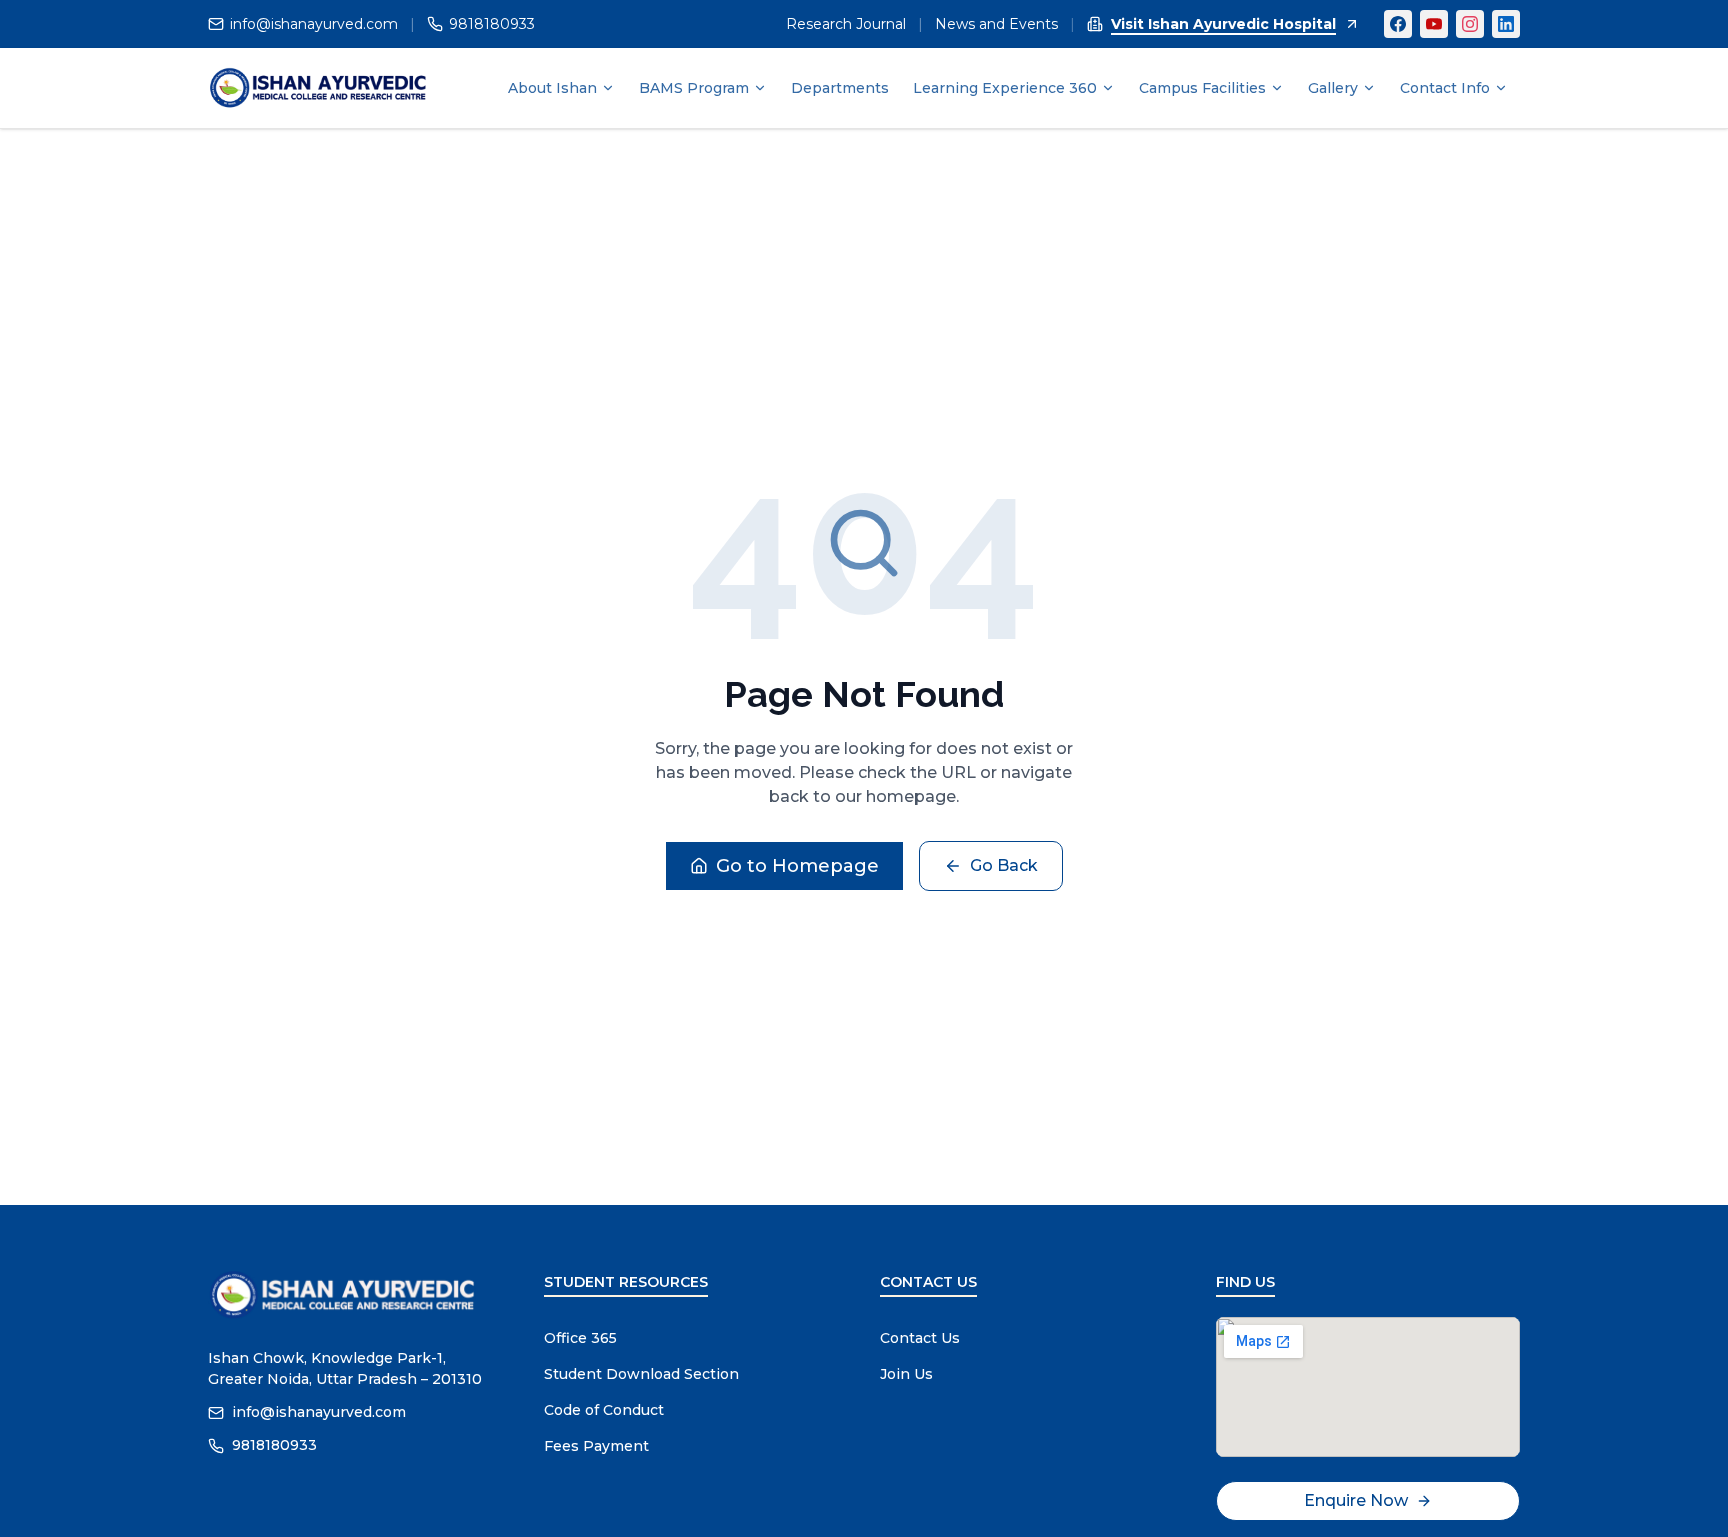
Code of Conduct (604, 1410)
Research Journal (846, 24)
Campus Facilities (1202, 88)
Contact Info (1445, 88)
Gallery (1333, 88)
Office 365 (580, 1338)
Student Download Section (641, 1374)
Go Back (1004, 865)
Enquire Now (1356, 1500)
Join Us (906, 1374)
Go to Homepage (797, 866)
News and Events (996, 24)
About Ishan (552, 88)
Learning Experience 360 (1005, 88)
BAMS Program (694, 88)
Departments (840, 88)
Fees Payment (596, 1446)
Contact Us (920, 1338)
